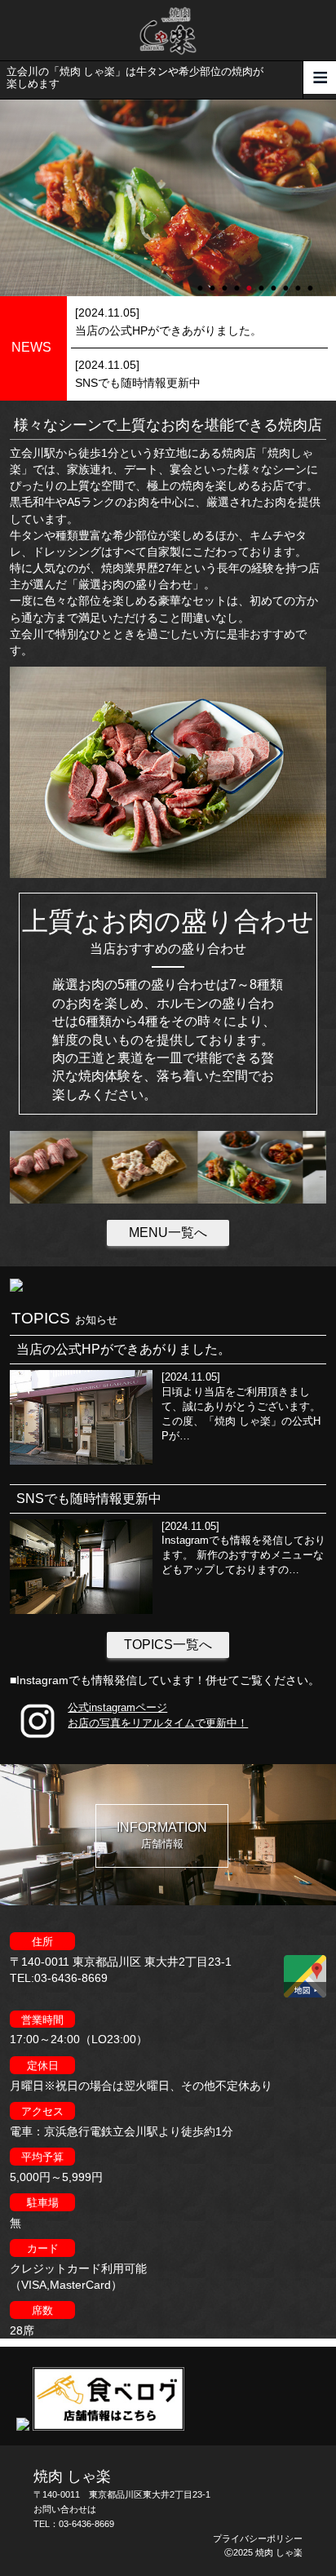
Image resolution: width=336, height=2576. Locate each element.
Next (8, 197)
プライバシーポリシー (258, 2538)
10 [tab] (312, 281)
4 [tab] (238, 281)
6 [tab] (263, 281)
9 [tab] (299, 281)
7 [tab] (275, 281)
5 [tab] (250, 281)
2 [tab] (214, 281)
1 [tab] (201, 281)
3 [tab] (226, 281)
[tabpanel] (168, 198)
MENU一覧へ (168, 1233)
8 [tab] (287, 281)
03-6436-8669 (86, 2524)
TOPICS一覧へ (168, 1645)
